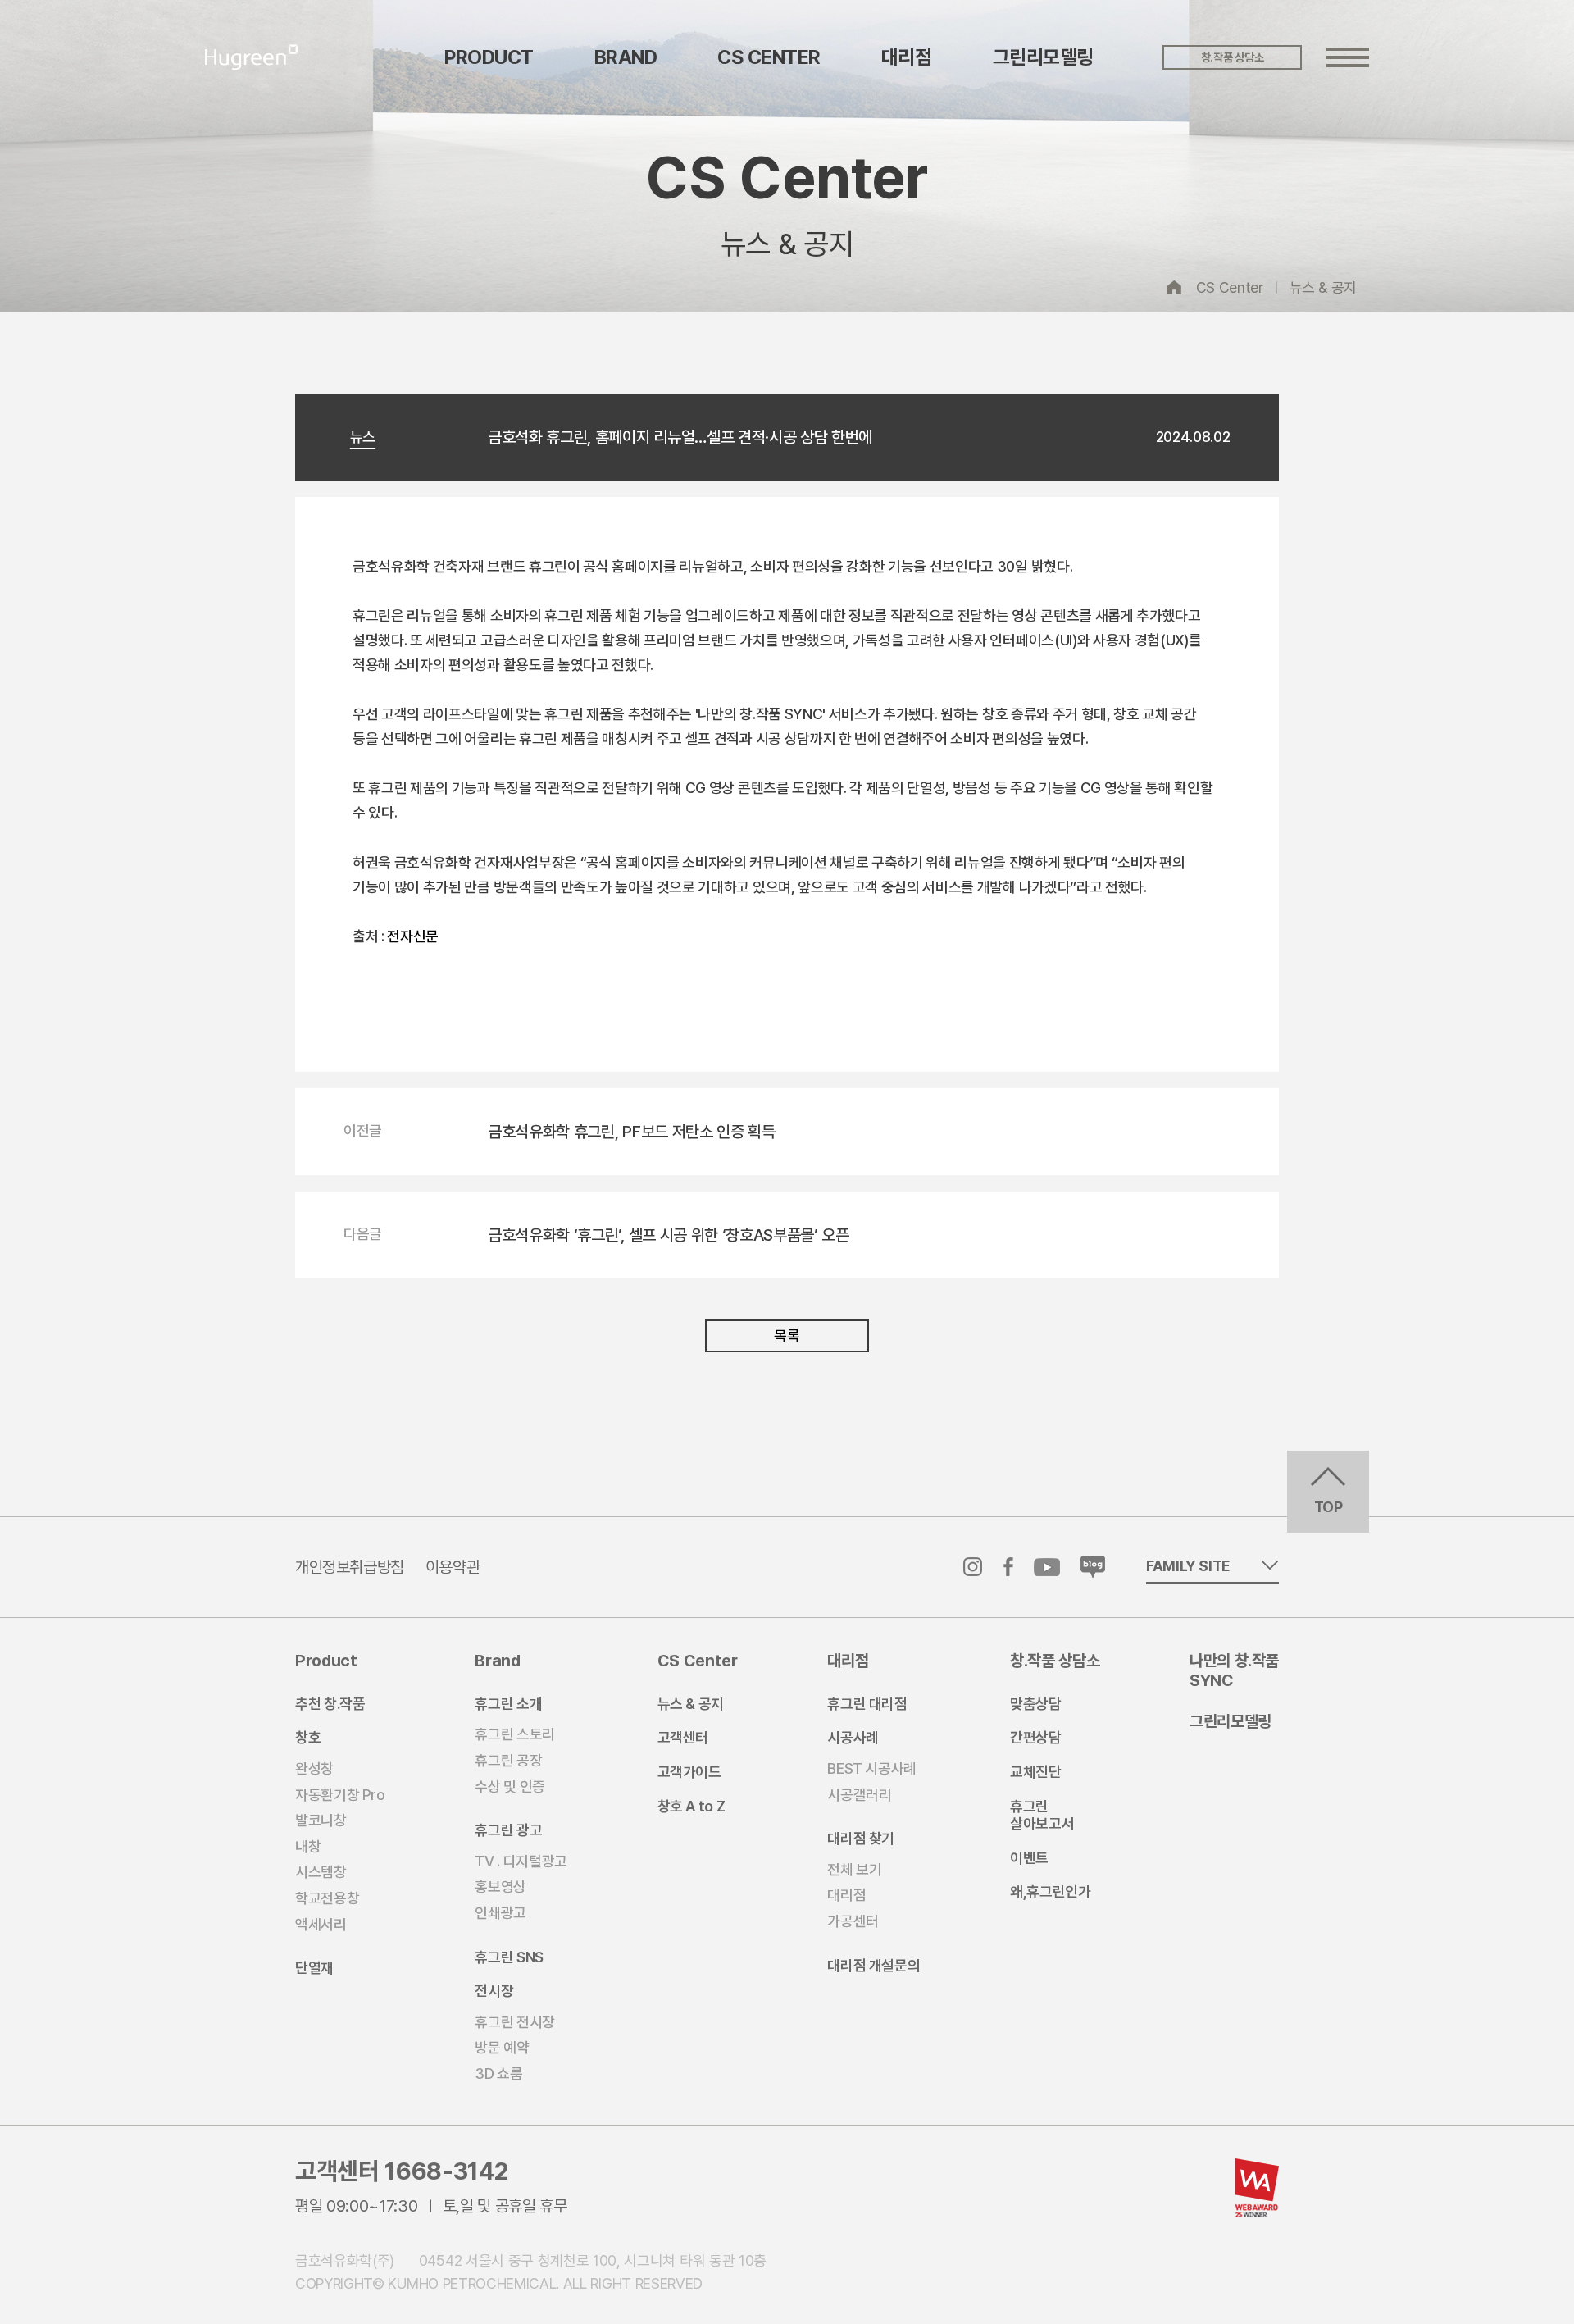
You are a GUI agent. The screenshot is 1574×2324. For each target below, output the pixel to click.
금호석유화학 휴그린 (252, 57)
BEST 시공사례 (872, 1768)
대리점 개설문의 (873, 1965)
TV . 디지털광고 (521, 1861)
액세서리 (321, 1924)
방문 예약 (502, 2047)
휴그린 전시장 (514, 2022)
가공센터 (853, 1921)
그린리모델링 (1043, 57)
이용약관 (453, 1567)
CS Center (1230, 287)
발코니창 (321, 1820)
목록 (787, 1335)
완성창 (314, 1768)
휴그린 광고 (508, 1830)
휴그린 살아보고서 (1042, 1815)
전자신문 (413, 936)
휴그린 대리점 (867, 1704)
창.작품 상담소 (1233, 57)
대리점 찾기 (861, 1838)
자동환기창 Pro (340, 1795)
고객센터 (683, 1737)
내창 (308, 1846)
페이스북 (1008, 1567)
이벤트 (1029, 1858)
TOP (1328, 1507)
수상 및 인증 (510, 1786)
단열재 (314, 1968)
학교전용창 (327, 1898)
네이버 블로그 (1093, 1567)
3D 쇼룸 (498, 2073)
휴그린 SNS (509, 1957)
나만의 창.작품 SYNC (1234, 1670)
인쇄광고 (500, 1913)
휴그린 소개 (508, 1704)
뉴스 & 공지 (1323, 287)
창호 (308, 1737)
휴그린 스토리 (514, 1734)
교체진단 (1036, 1772)
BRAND (626, 57)
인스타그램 (973, 1567)
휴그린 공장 (508, 1760)
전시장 (494, 1991)
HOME (1176, 287)
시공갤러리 (859, 1795)
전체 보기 (854, 1869)
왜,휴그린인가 (1050, 1891)
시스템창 (321, 1872)
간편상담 (1036, 1737)
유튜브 (1047, 1567)
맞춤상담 (1036, 1704)
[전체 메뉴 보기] (1348, 57)
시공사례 (853, 1737)
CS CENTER (769, 57)
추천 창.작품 (330, 1704)
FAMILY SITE (1188, 1566)
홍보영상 (500, 1887)
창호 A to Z (691, 1806)
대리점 (907, 57)
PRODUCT (489, 57)
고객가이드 (689, 1772)
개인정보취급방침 (350, 1567)
